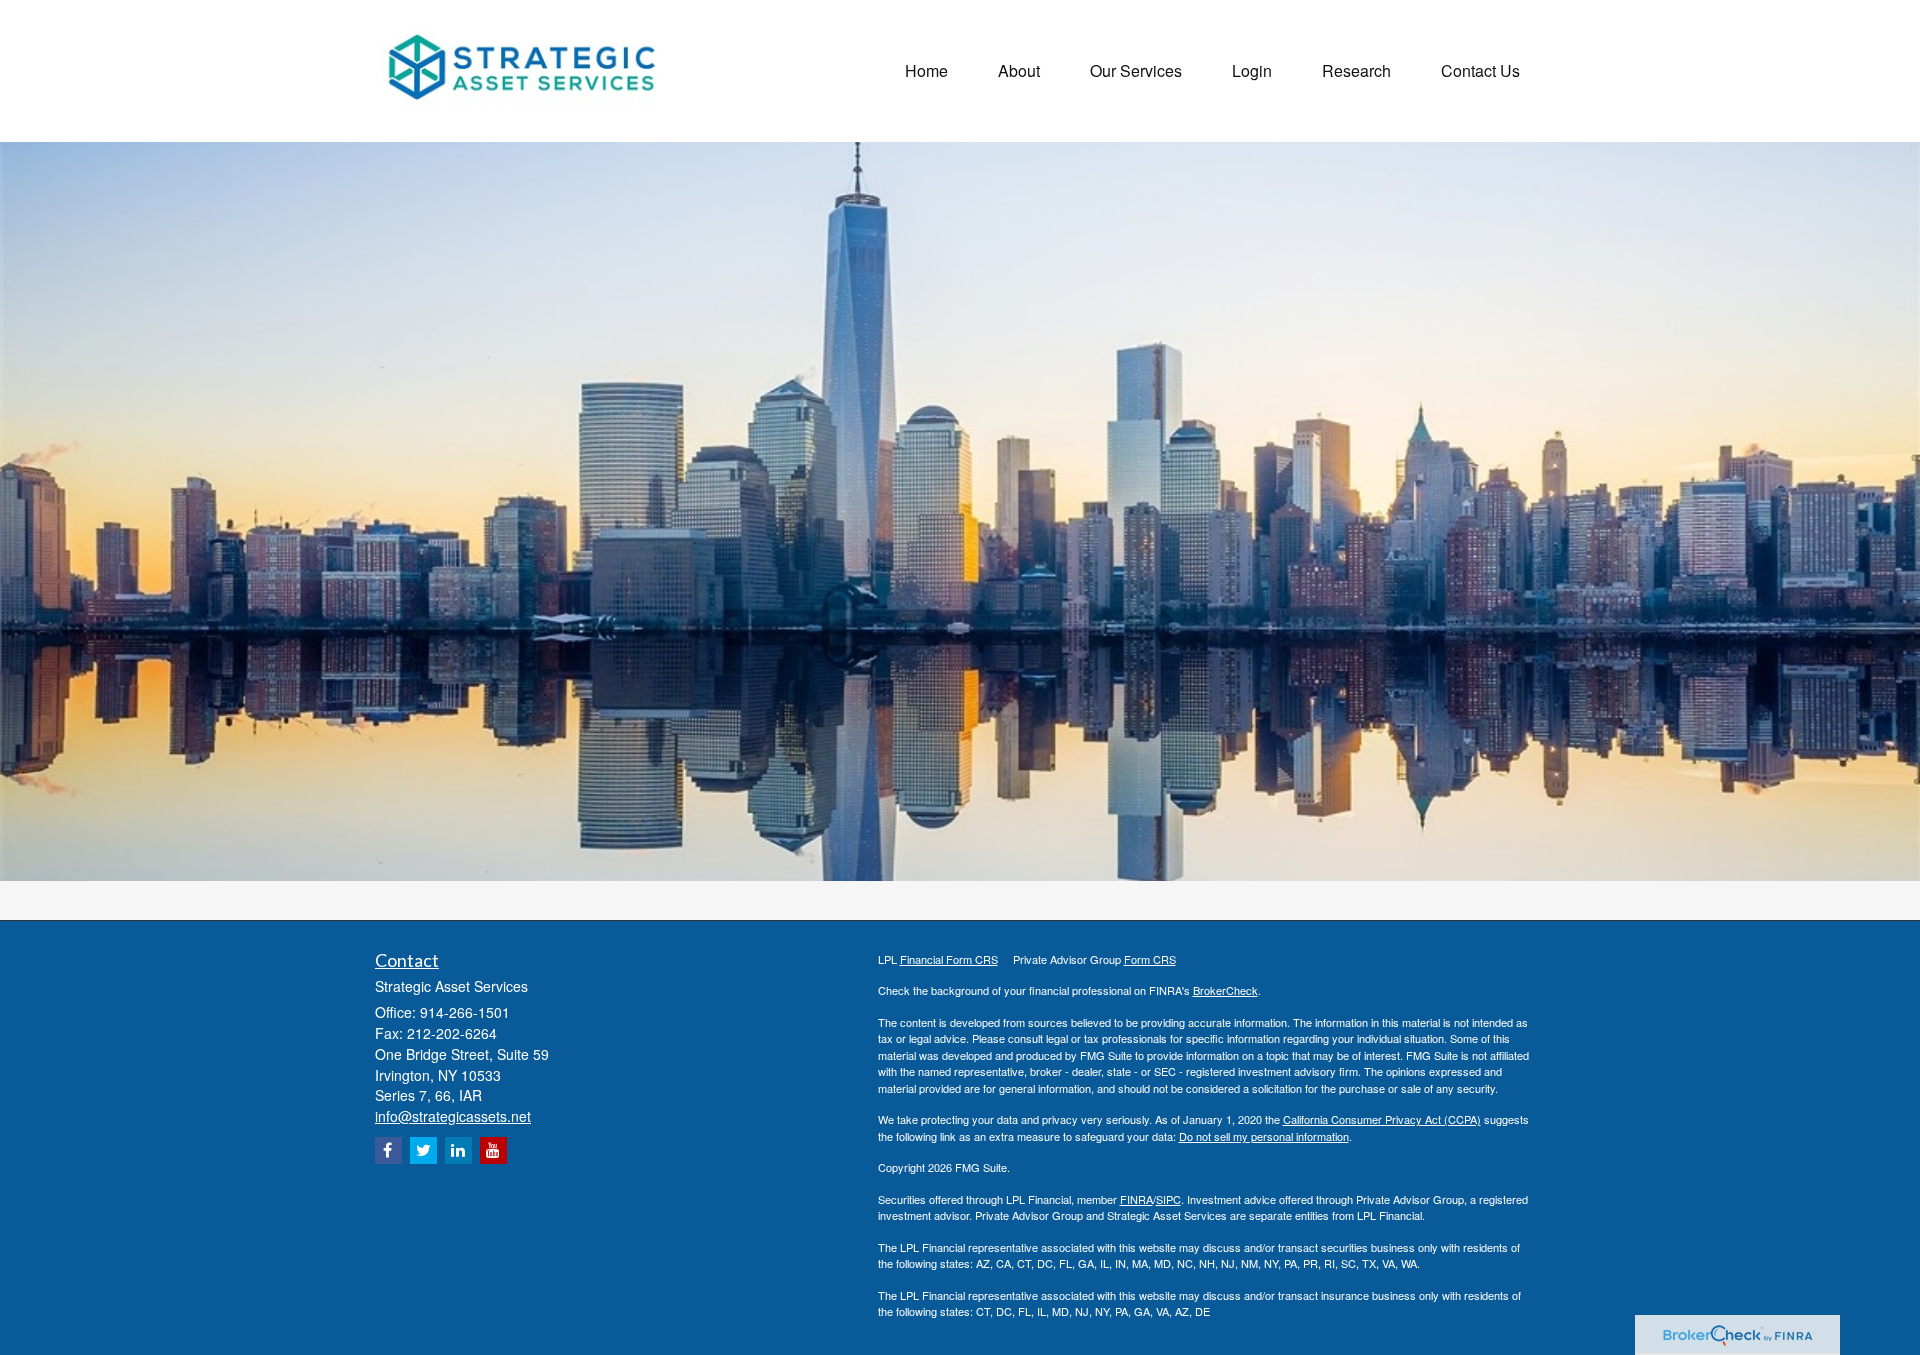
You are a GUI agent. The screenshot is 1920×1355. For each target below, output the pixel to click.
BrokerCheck (1225, 990)
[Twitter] (423, 1150)
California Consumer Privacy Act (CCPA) (1382, 1119)
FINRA (1136, 1199)
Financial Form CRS (949, 959)
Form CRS (1150, 959)
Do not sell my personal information (1264, 1136)
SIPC (1168, 1199)
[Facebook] (388, 1150)
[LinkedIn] (458, 1150)
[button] (1019, 71)
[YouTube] (493, 1150)
